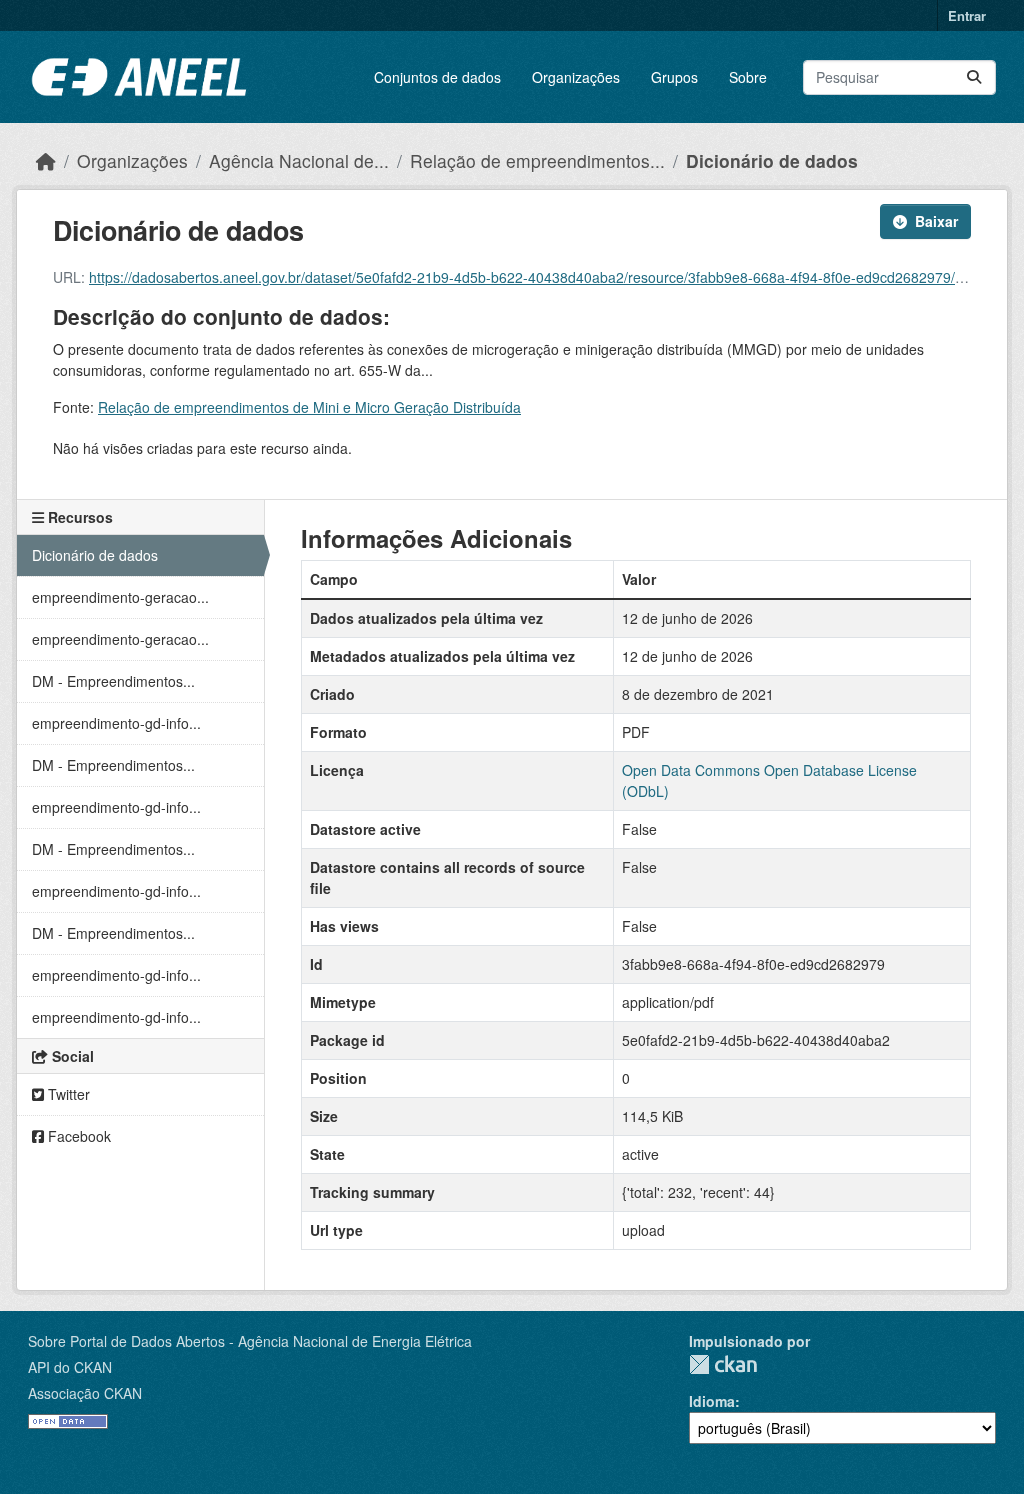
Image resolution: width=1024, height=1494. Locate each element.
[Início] (46, 160)
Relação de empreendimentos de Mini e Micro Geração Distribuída (309, 407)
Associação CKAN (85, 1393)
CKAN (723, 1364)
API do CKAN (70, 1367)
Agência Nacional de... (299, 160)
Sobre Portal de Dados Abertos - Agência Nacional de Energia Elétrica (250, 1341)
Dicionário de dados (772, 160)
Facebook (77, 1136)
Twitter (67, 1094)
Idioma (712, 1401)
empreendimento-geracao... (120, 597)
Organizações (576, 77)
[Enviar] (974, 77)
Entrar (967, 15)
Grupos (674, 77)
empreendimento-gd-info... (116, 723)
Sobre (748, 77)
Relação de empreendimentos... (537, 160)
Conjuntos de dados (437, 77)
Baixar (936, 221)
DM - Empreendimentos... (113, 681)
